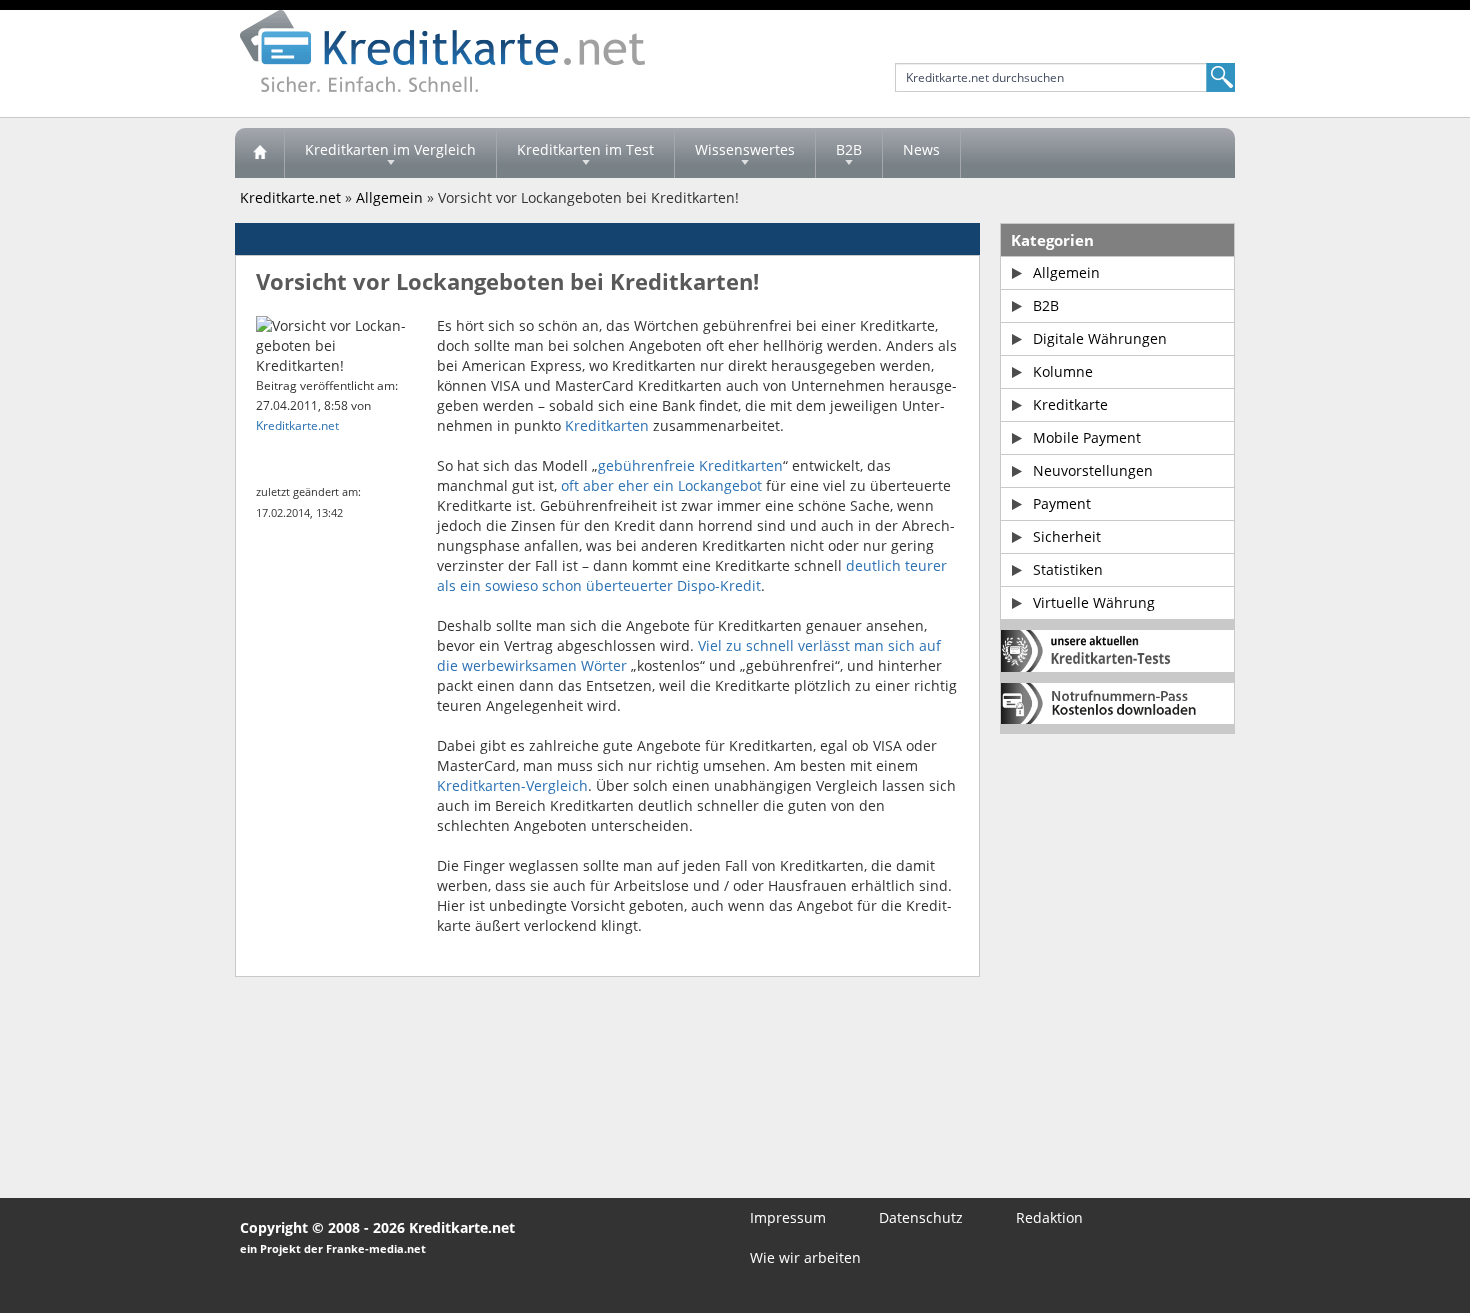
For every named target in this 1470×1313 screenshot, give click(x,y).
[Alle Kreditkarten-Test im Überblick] (1117, 651)
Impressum (788, 1217)
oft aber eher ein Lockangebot (661, 485)
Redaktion (1049, 1217)
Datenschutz (921, 1217)
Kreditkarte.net (290, 197)
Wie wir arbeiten (805, 1257)
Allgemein (389, 197)
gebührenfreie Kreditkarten (690, 465)
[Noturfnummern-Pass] (1117, 704)
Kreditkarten (607, 425)
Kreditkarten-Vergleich (512, 785)
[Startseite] (260, 153)
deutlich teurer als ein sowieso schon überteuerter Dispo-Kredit (692, 575)
